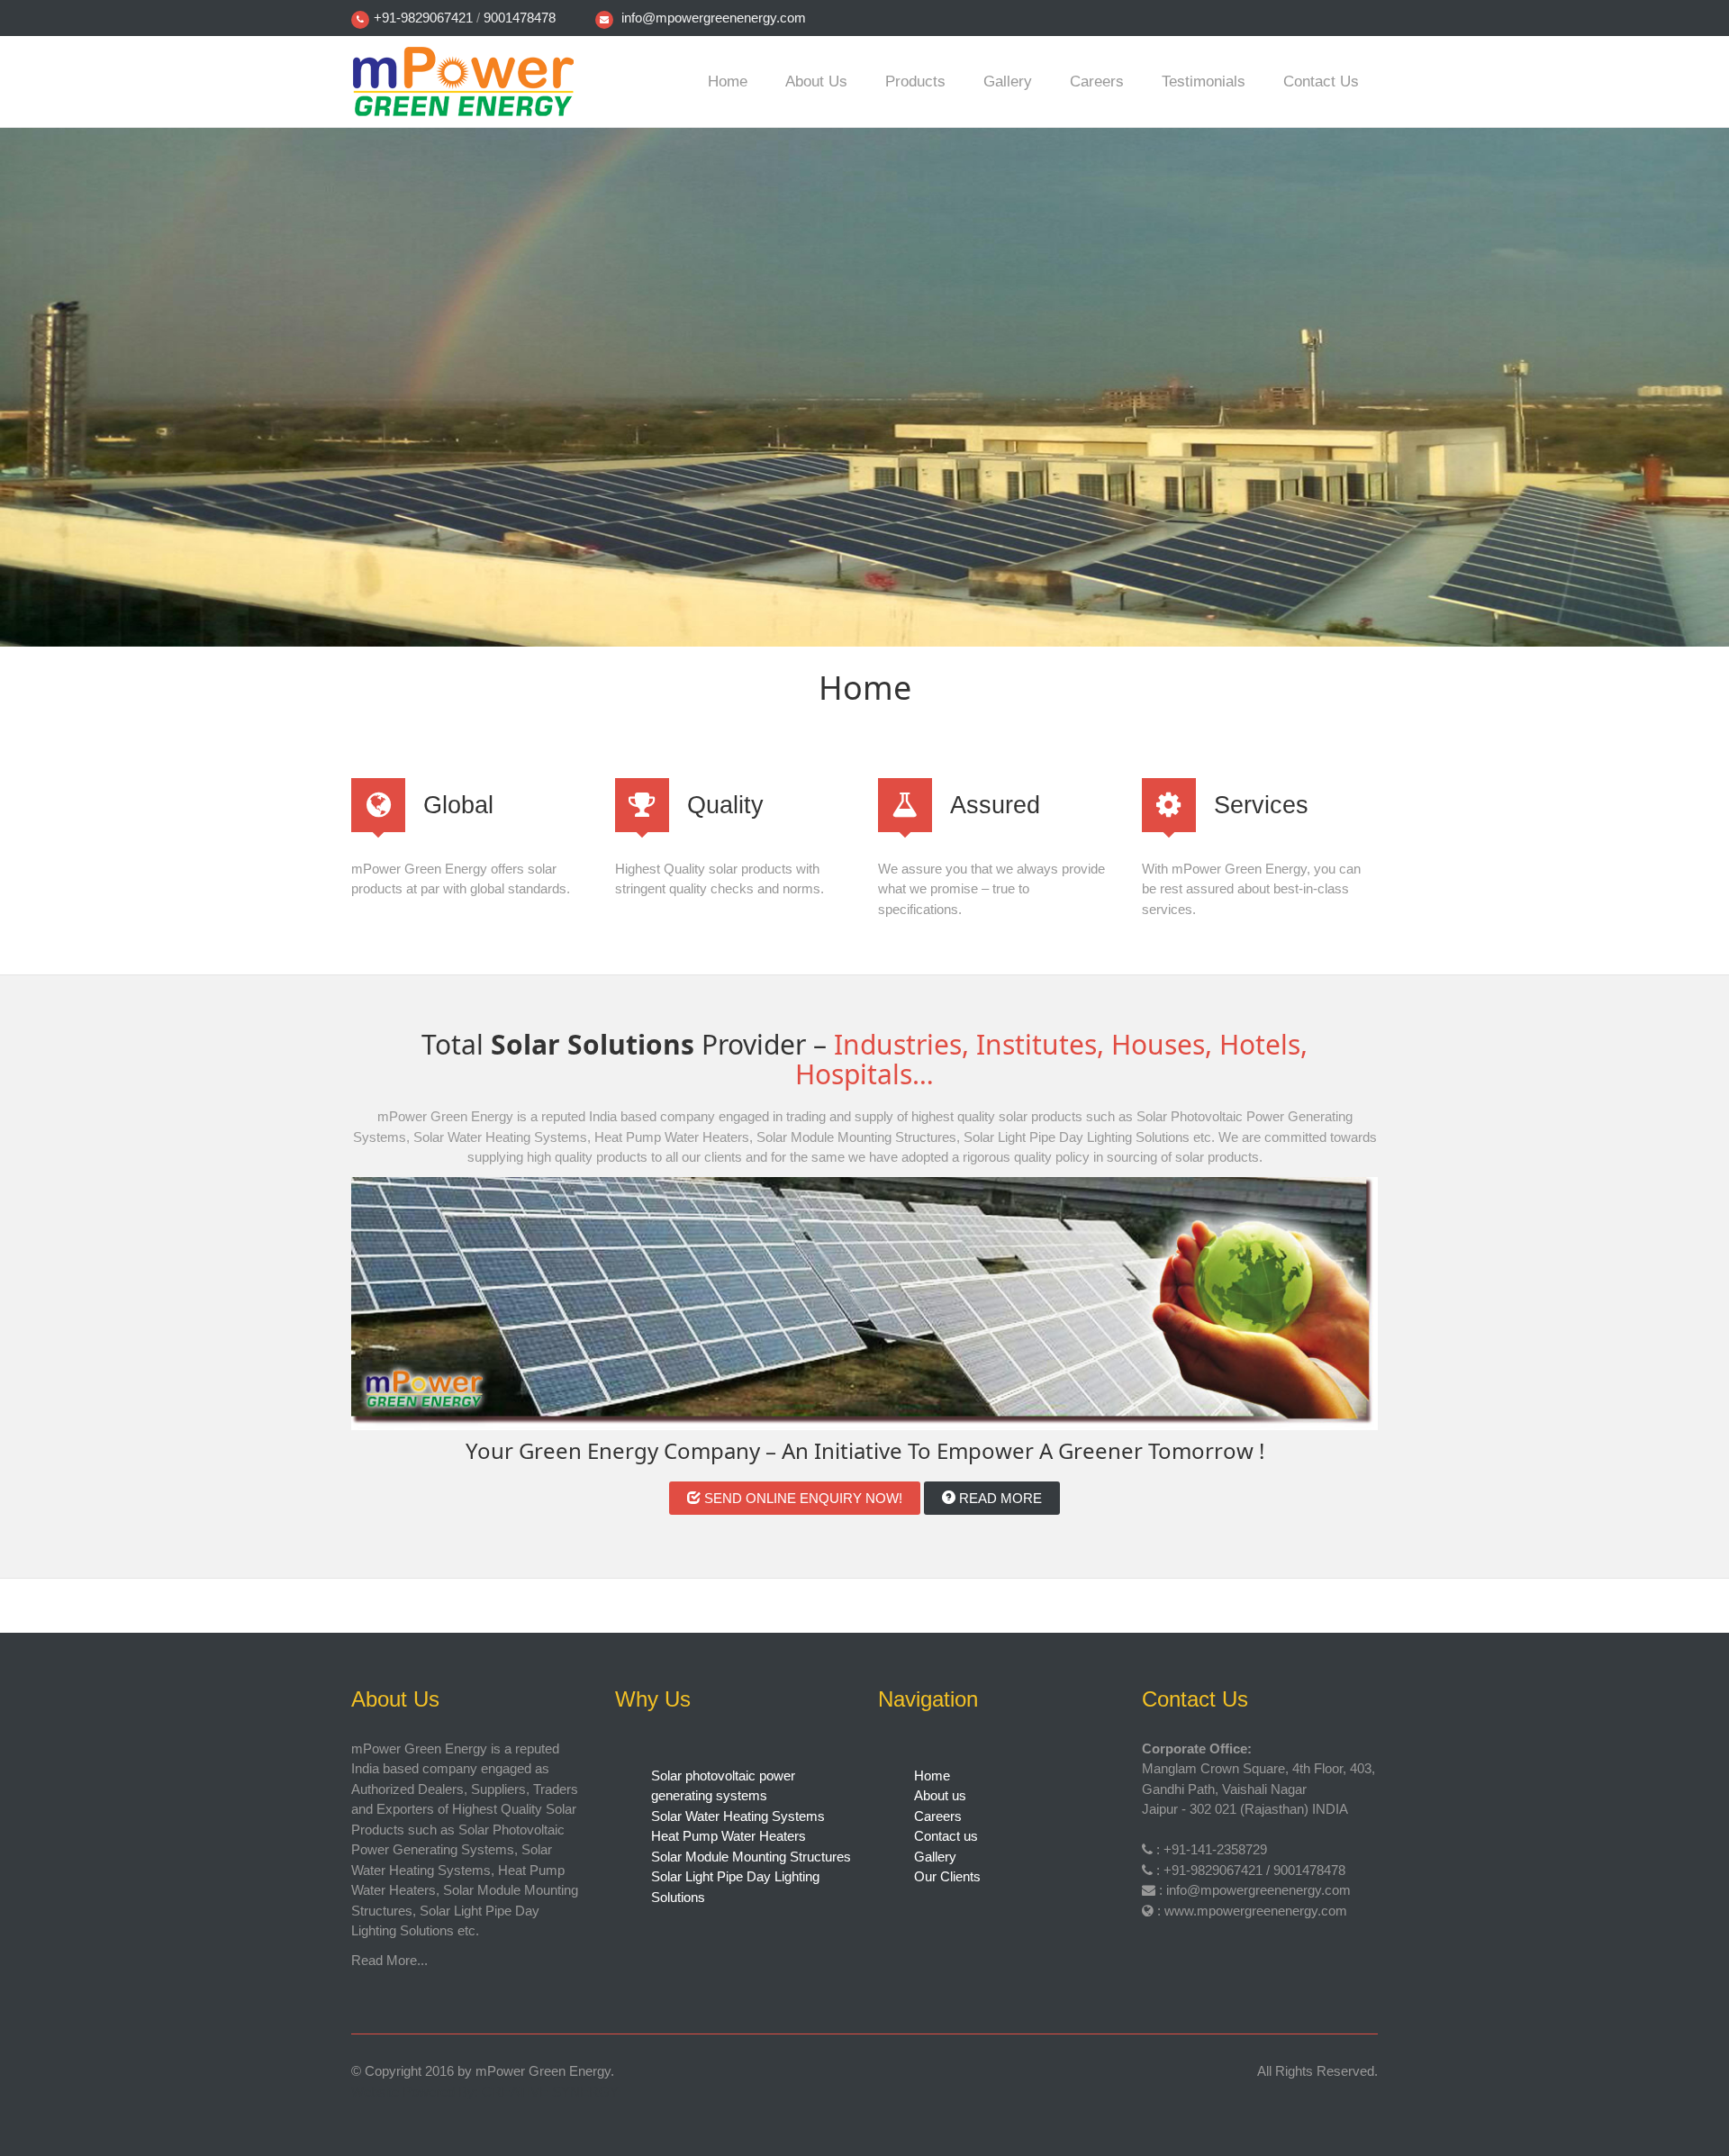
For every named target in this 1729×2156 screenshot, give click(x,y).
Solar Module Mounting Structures (751, 1857)
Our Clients (947, 1876)
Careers (1097, 81)
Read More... (389, 1960)
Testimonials (1204, 81)
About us (816, 81)
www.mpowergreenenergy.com (1256, 1911)
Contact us (1321, 81)
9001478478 (520, 18)
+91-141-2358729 (1215, 1849)
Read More (999, 1498)
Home (728, 81)
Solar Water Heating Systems (738, 1816)
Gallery (1008, 81)
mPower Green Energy (543, 2071)
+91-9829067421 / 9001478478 (1254, 1870)
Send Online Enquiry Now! (801, 1498)
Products (915, 81)
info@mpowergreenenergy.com (714, 18)
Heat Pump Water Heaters (729, 1836)
